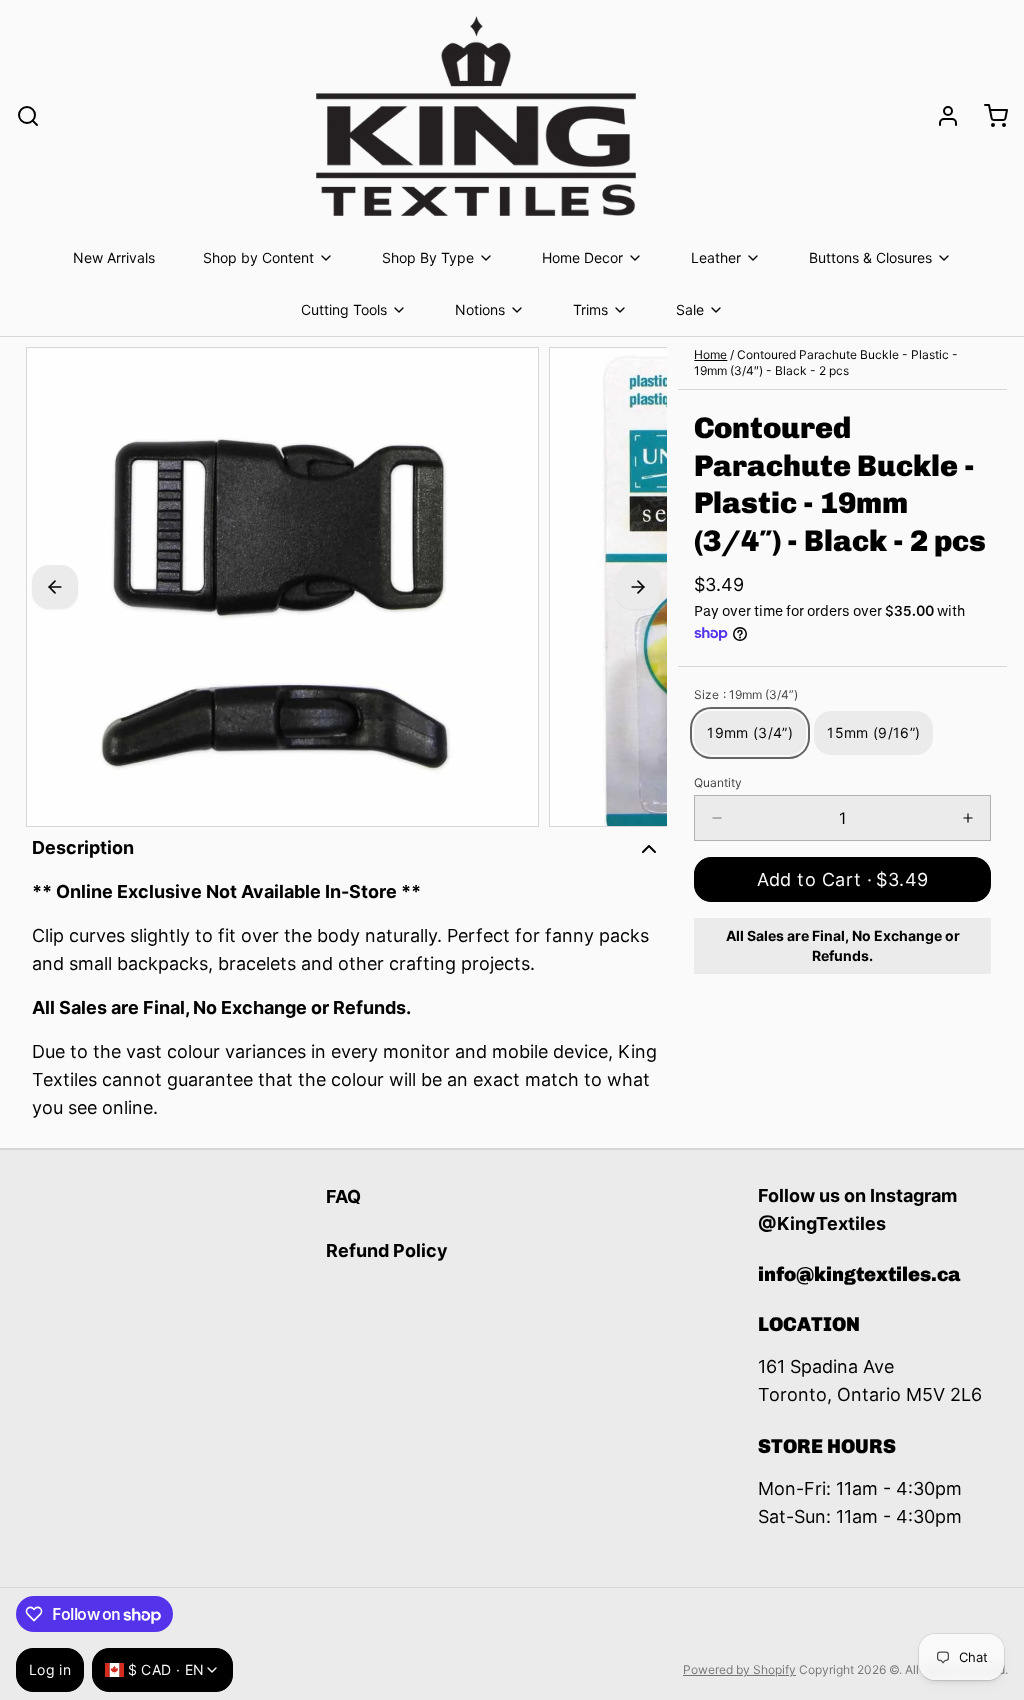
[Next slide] (638, 587)
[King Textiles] (476, 116)
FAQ (343, 1196)
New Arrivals (114, 257)
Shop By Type (428, 257)
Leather (716, 257)
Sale (690, 309)
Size (746, 694)
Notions (480, 309)
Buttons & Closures (870, 257)
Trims (590, 309)
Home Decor (582, 257)
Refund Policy (387, 1250)
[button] (842, 879)
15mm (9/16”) (873, 732)
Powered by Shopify (739, 1669)
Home (710, 354)
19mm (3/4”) (750, 732)
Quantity (718, 782)
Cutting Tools (344, 309)
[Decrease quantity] (717, 818)
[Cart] (988, 116)
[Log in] (940, 116)
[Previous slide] (55, 587)
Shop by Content (258, 257)
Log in (50, 1669)
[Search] (28, 116)
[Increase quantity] (968, 818)
